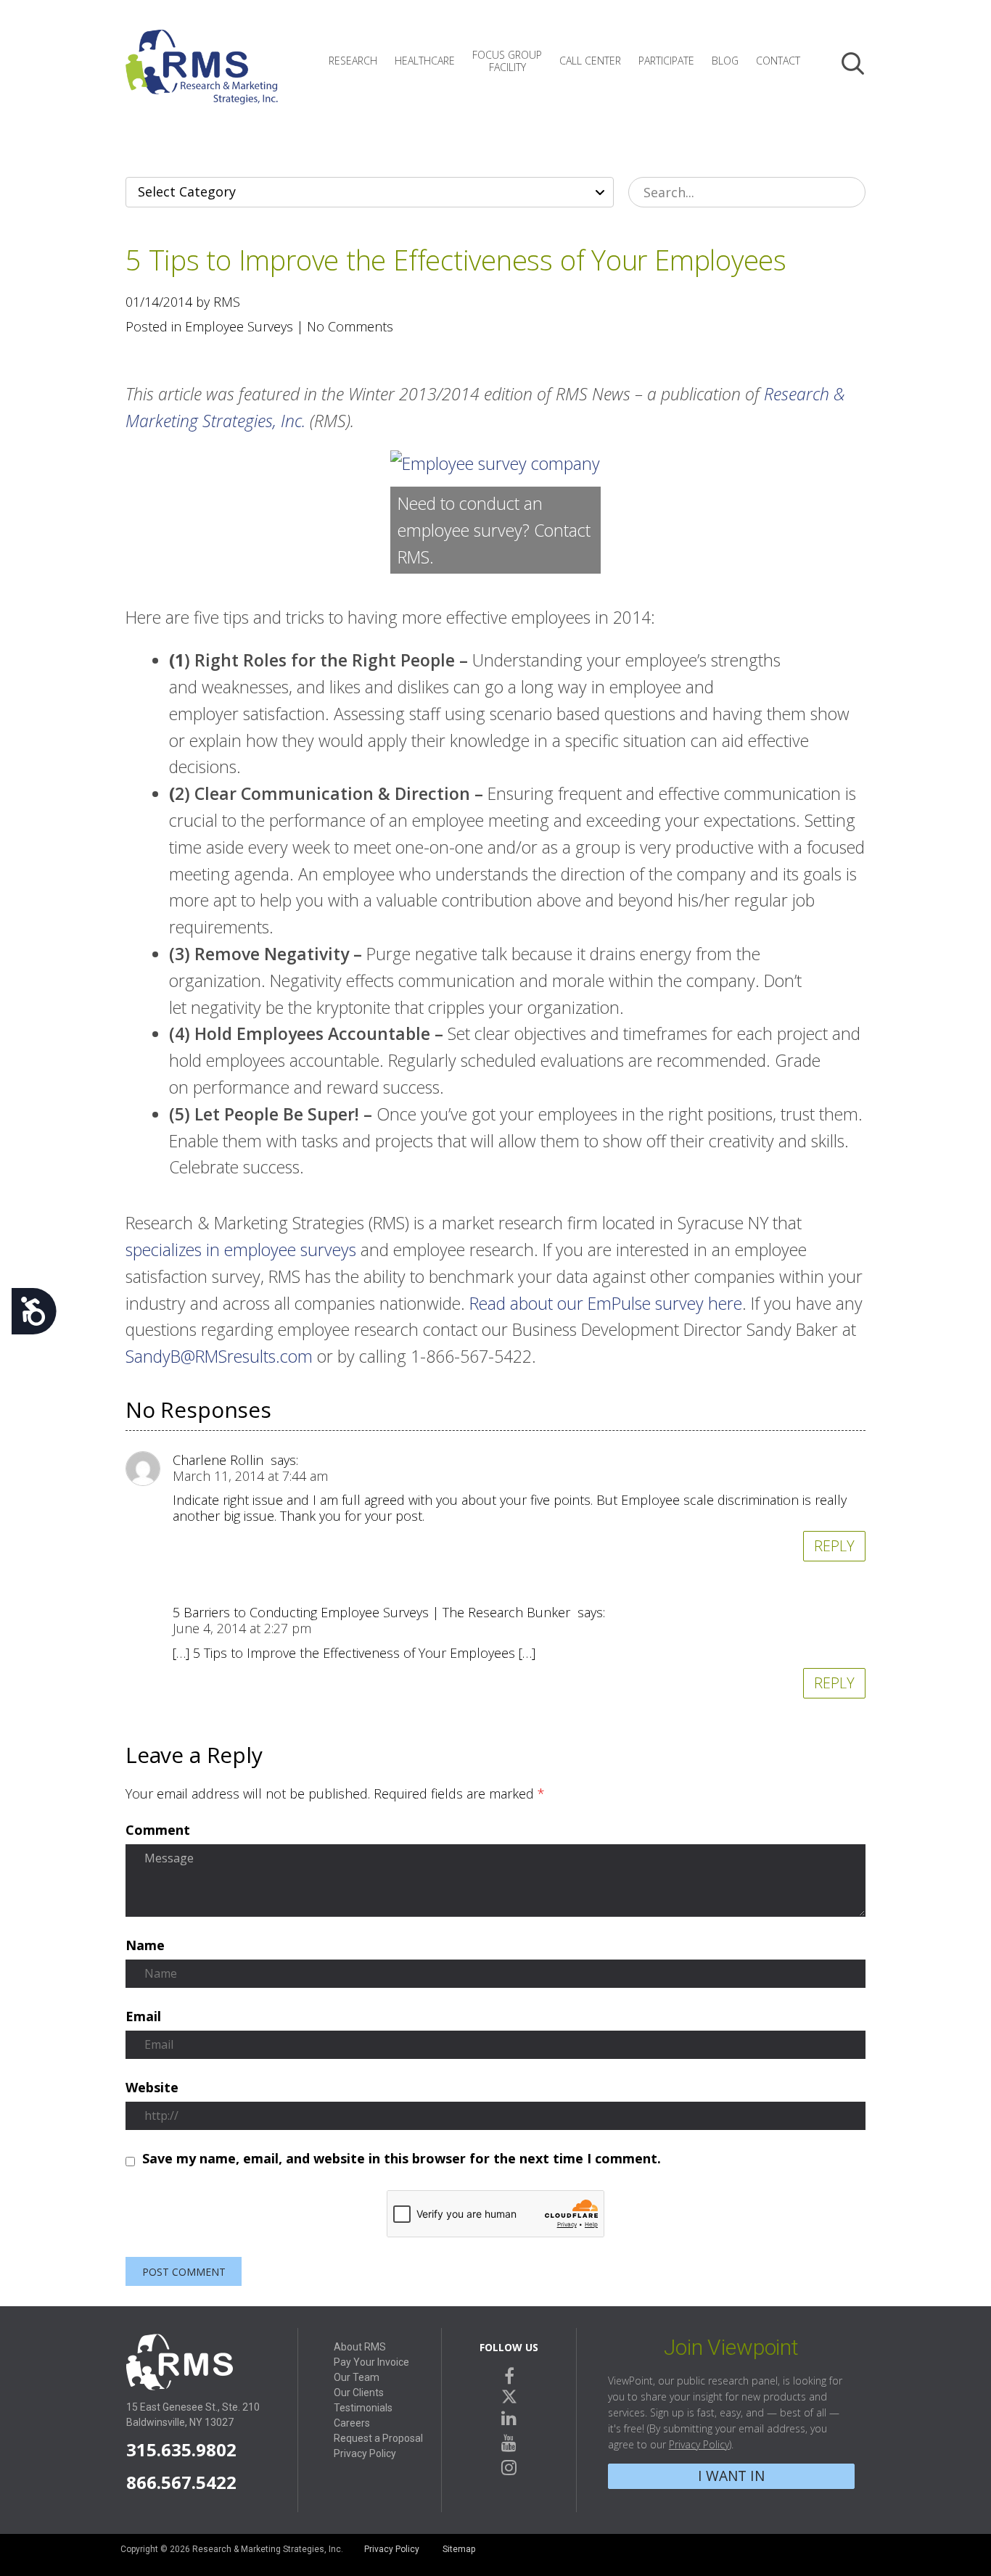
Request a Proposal (378, 2438)
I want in (731, 2476)
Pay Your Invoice (371, 2362)
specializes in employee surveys (241, 1250)
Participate (666, 61)
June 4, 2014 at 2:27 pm (242, 1628)
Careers (352, 2423)
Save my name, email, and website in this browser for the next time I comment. (402, 2159)
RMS (202, 78)
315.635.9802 (181, 2449)
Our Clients (359, 2393)
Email (143, 2017)
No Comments (350, 326)
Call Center (590, 61)
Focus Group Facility (507, 61)
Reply (834, 1546)
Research (353, 61)
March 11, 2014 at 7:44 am (250, 1476)
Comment (158, 1830)
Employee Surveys (239, 326)
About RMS (360, 2347)
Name (145, 1946)
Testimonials (363, 2408)
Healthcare (425, 61)
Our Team (357, 2377)
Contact (778, 61)
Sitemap (459, 2549)
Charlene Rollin (218, 1460)
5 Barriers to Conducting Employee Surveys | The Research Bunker (371, 1612)
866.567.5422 (181, 2482)
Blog (725, 61)
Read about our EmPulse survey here (606, 1303)
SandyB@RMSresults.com (219, 1356)
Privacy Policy (365, 2453)
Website (152, 2088)
